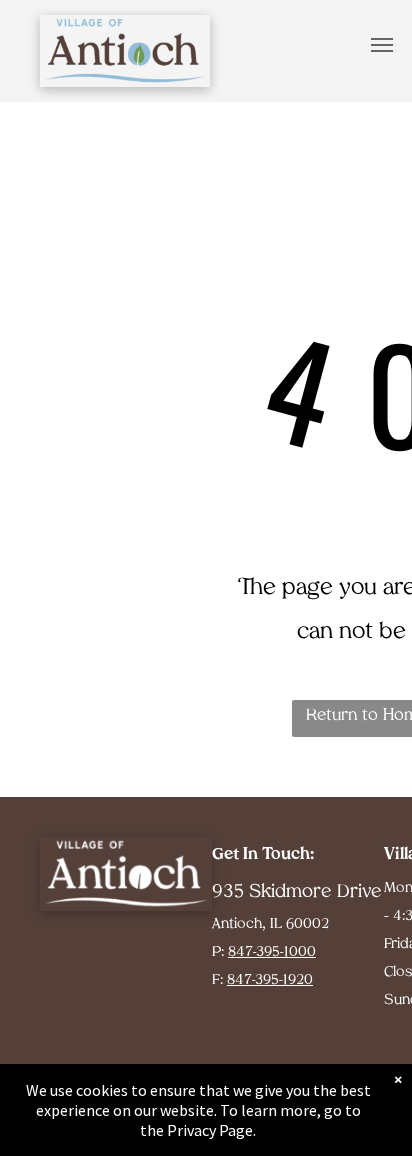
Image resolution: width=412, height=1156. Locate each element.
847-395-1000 (272, 952)
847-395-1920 (270, 980)
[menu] (382, 45)
